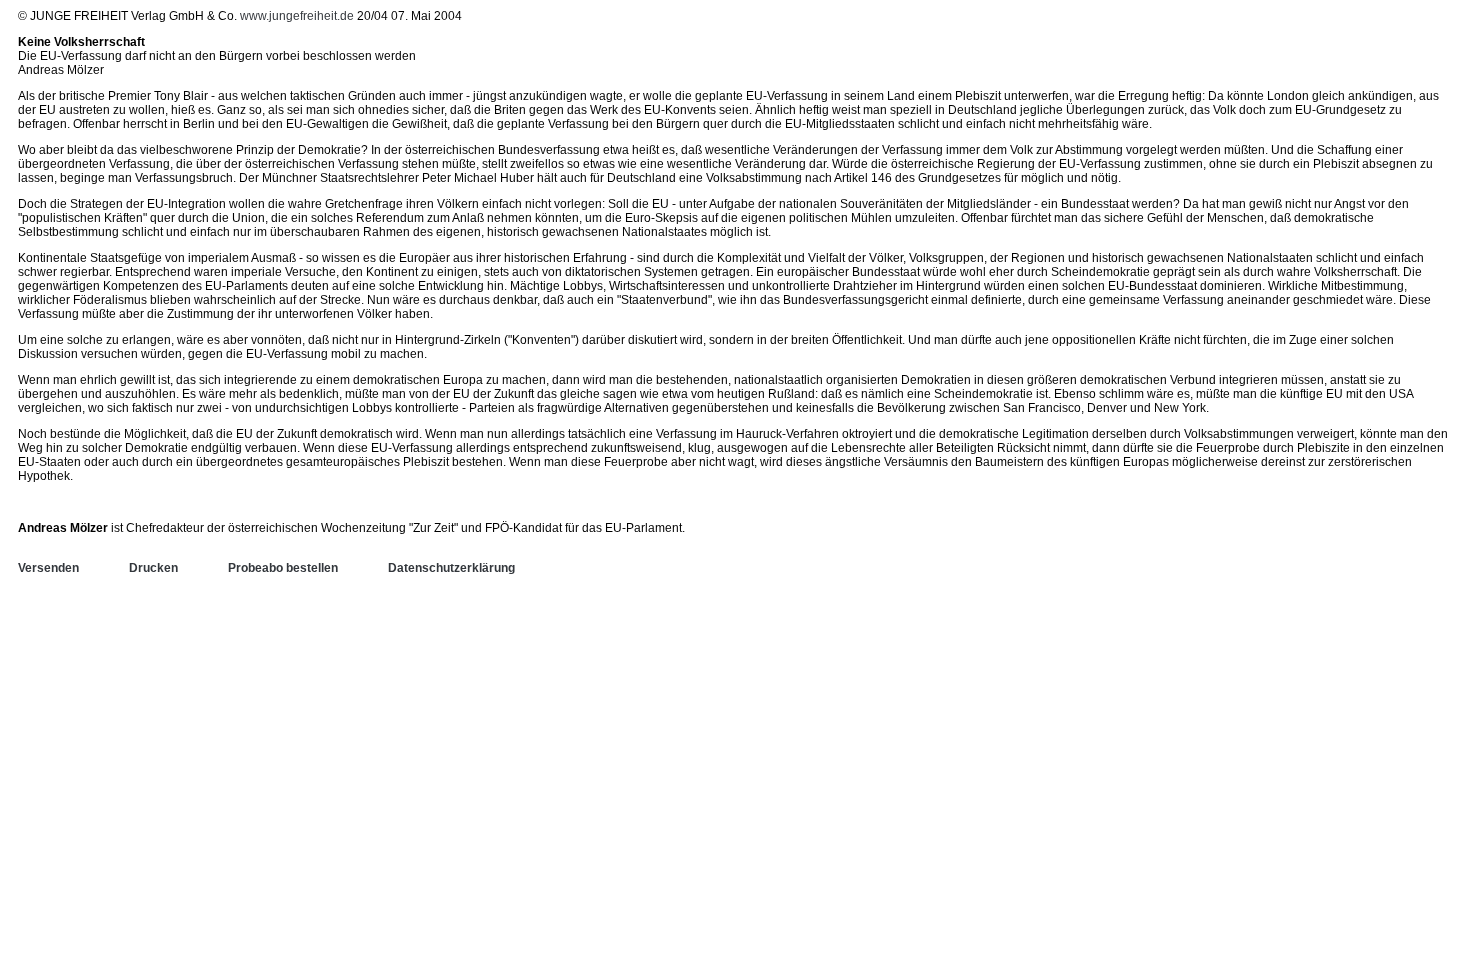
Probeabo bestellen (283, 568)
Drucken (153, 568)
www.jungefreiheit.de (297, 16)
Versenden (48, 568)
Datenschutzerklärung (451, 568)
